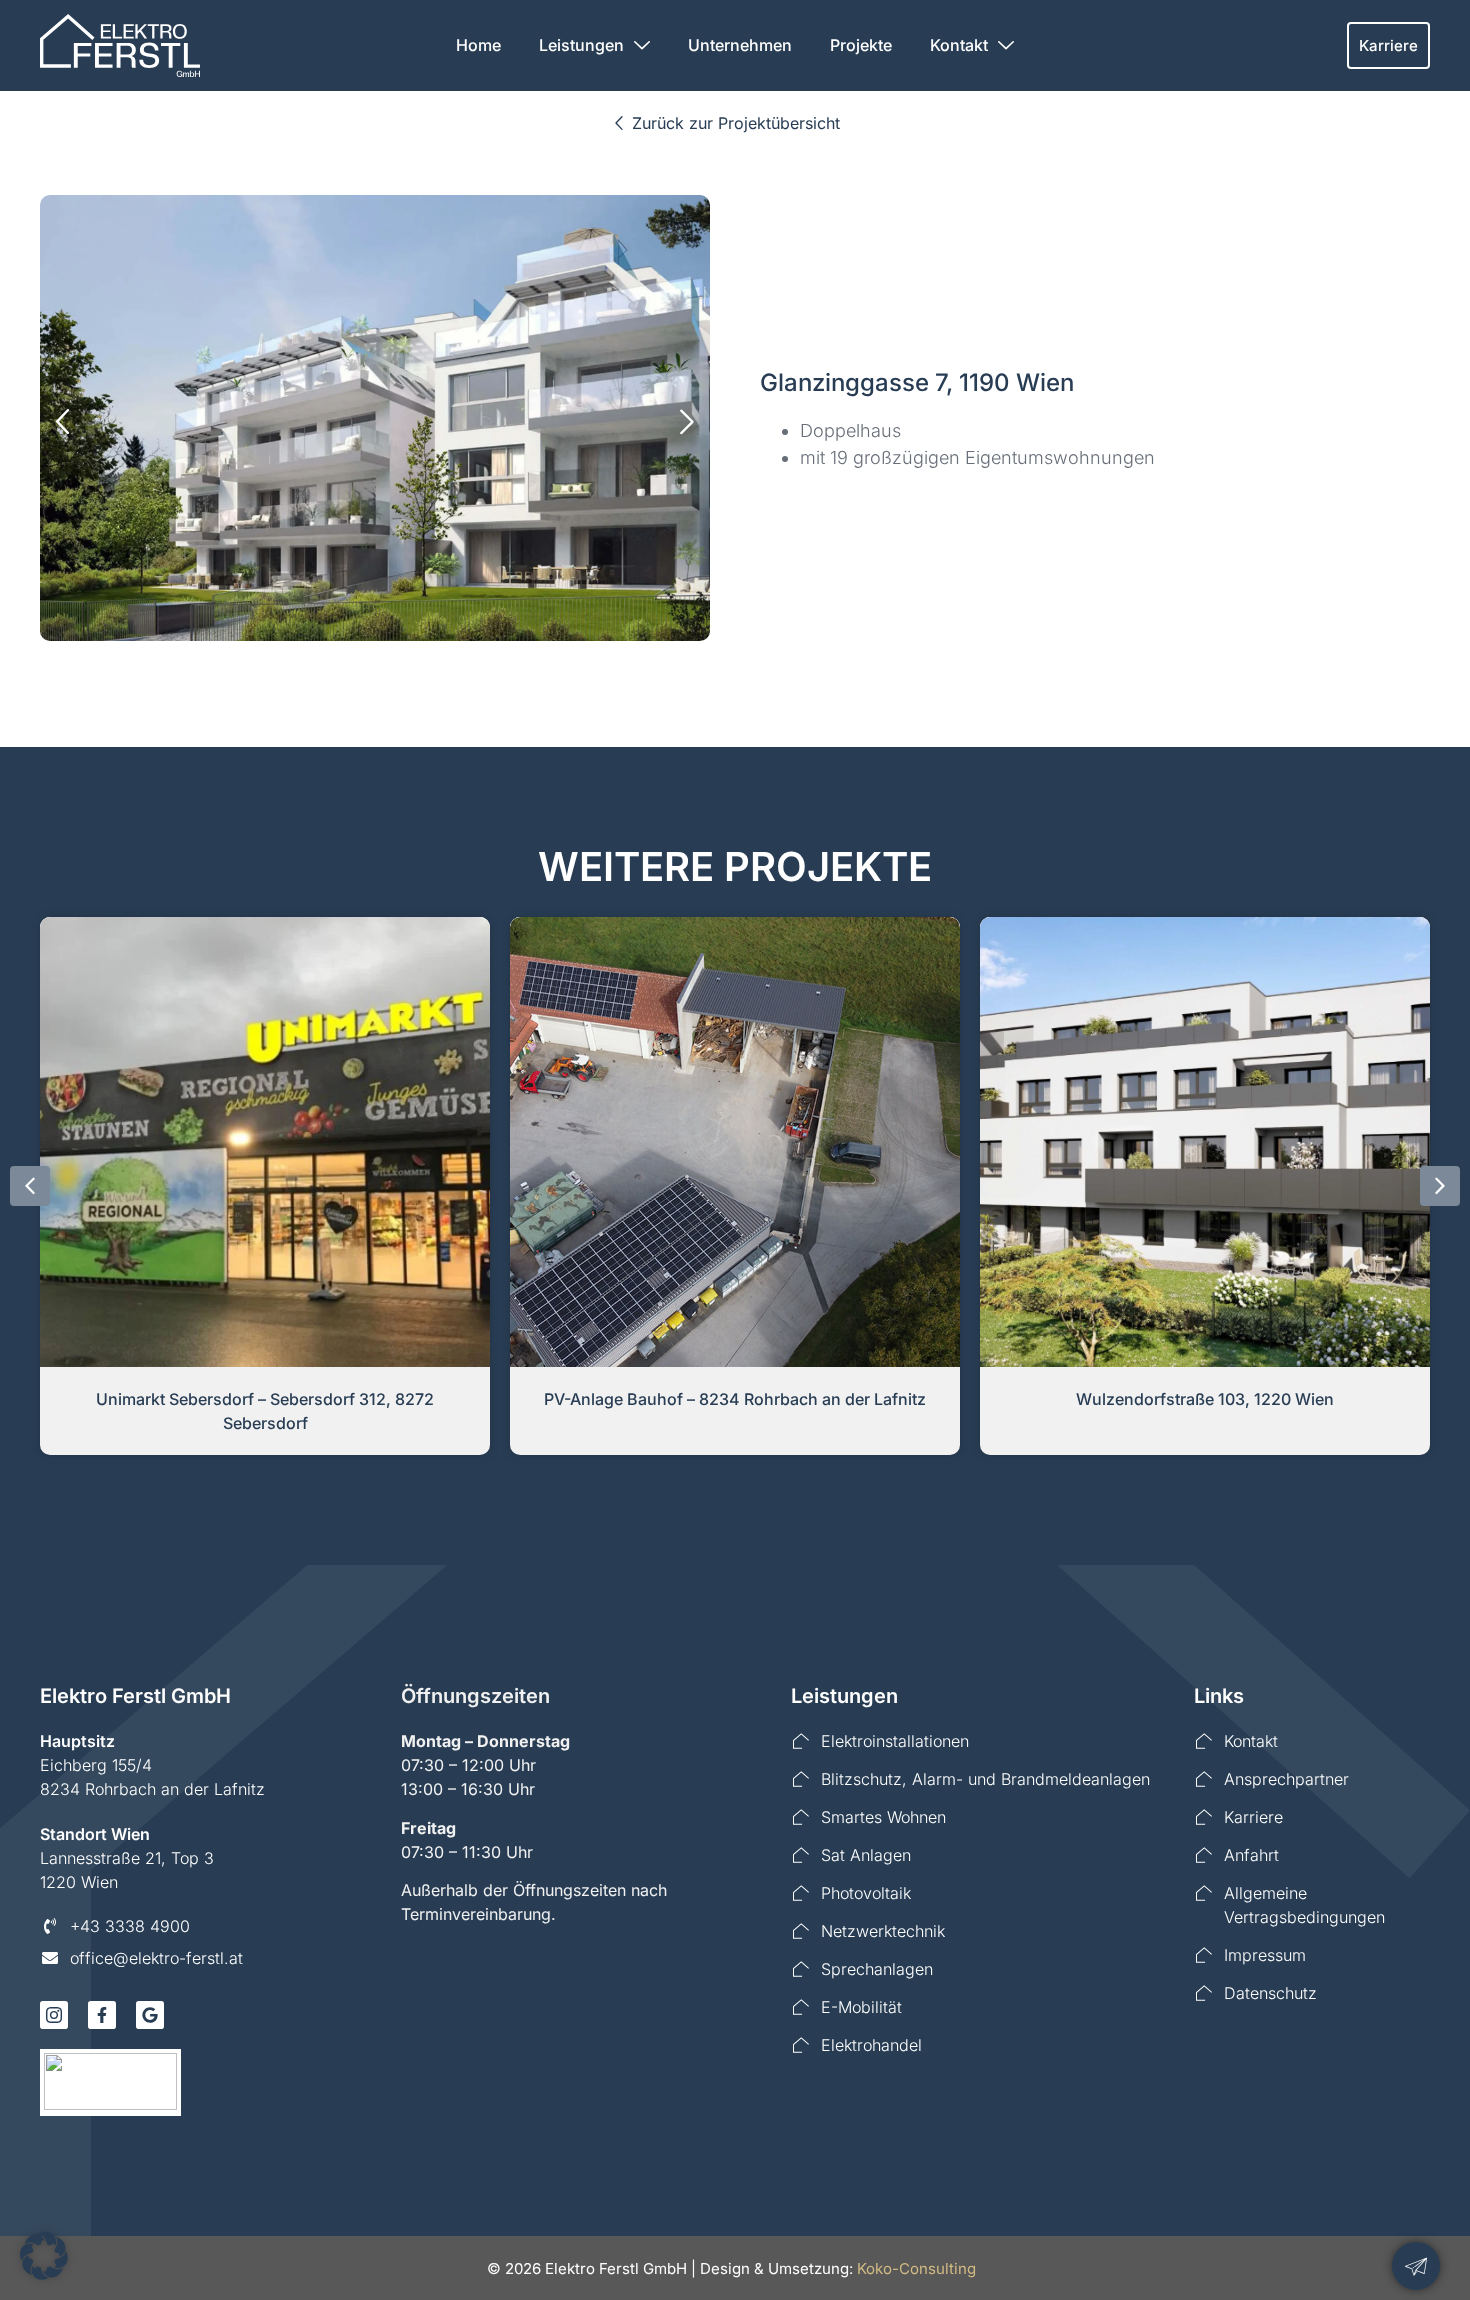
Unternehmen (740, 45)
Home (478, 45)
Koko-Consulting (916, 2268)
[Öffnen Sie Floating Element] (1416, 2266)
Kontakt (959, 45)
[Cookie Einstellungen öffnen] (44, 2274)
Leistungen (581, 45)
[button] (62, 421)
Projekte (861, 45)
